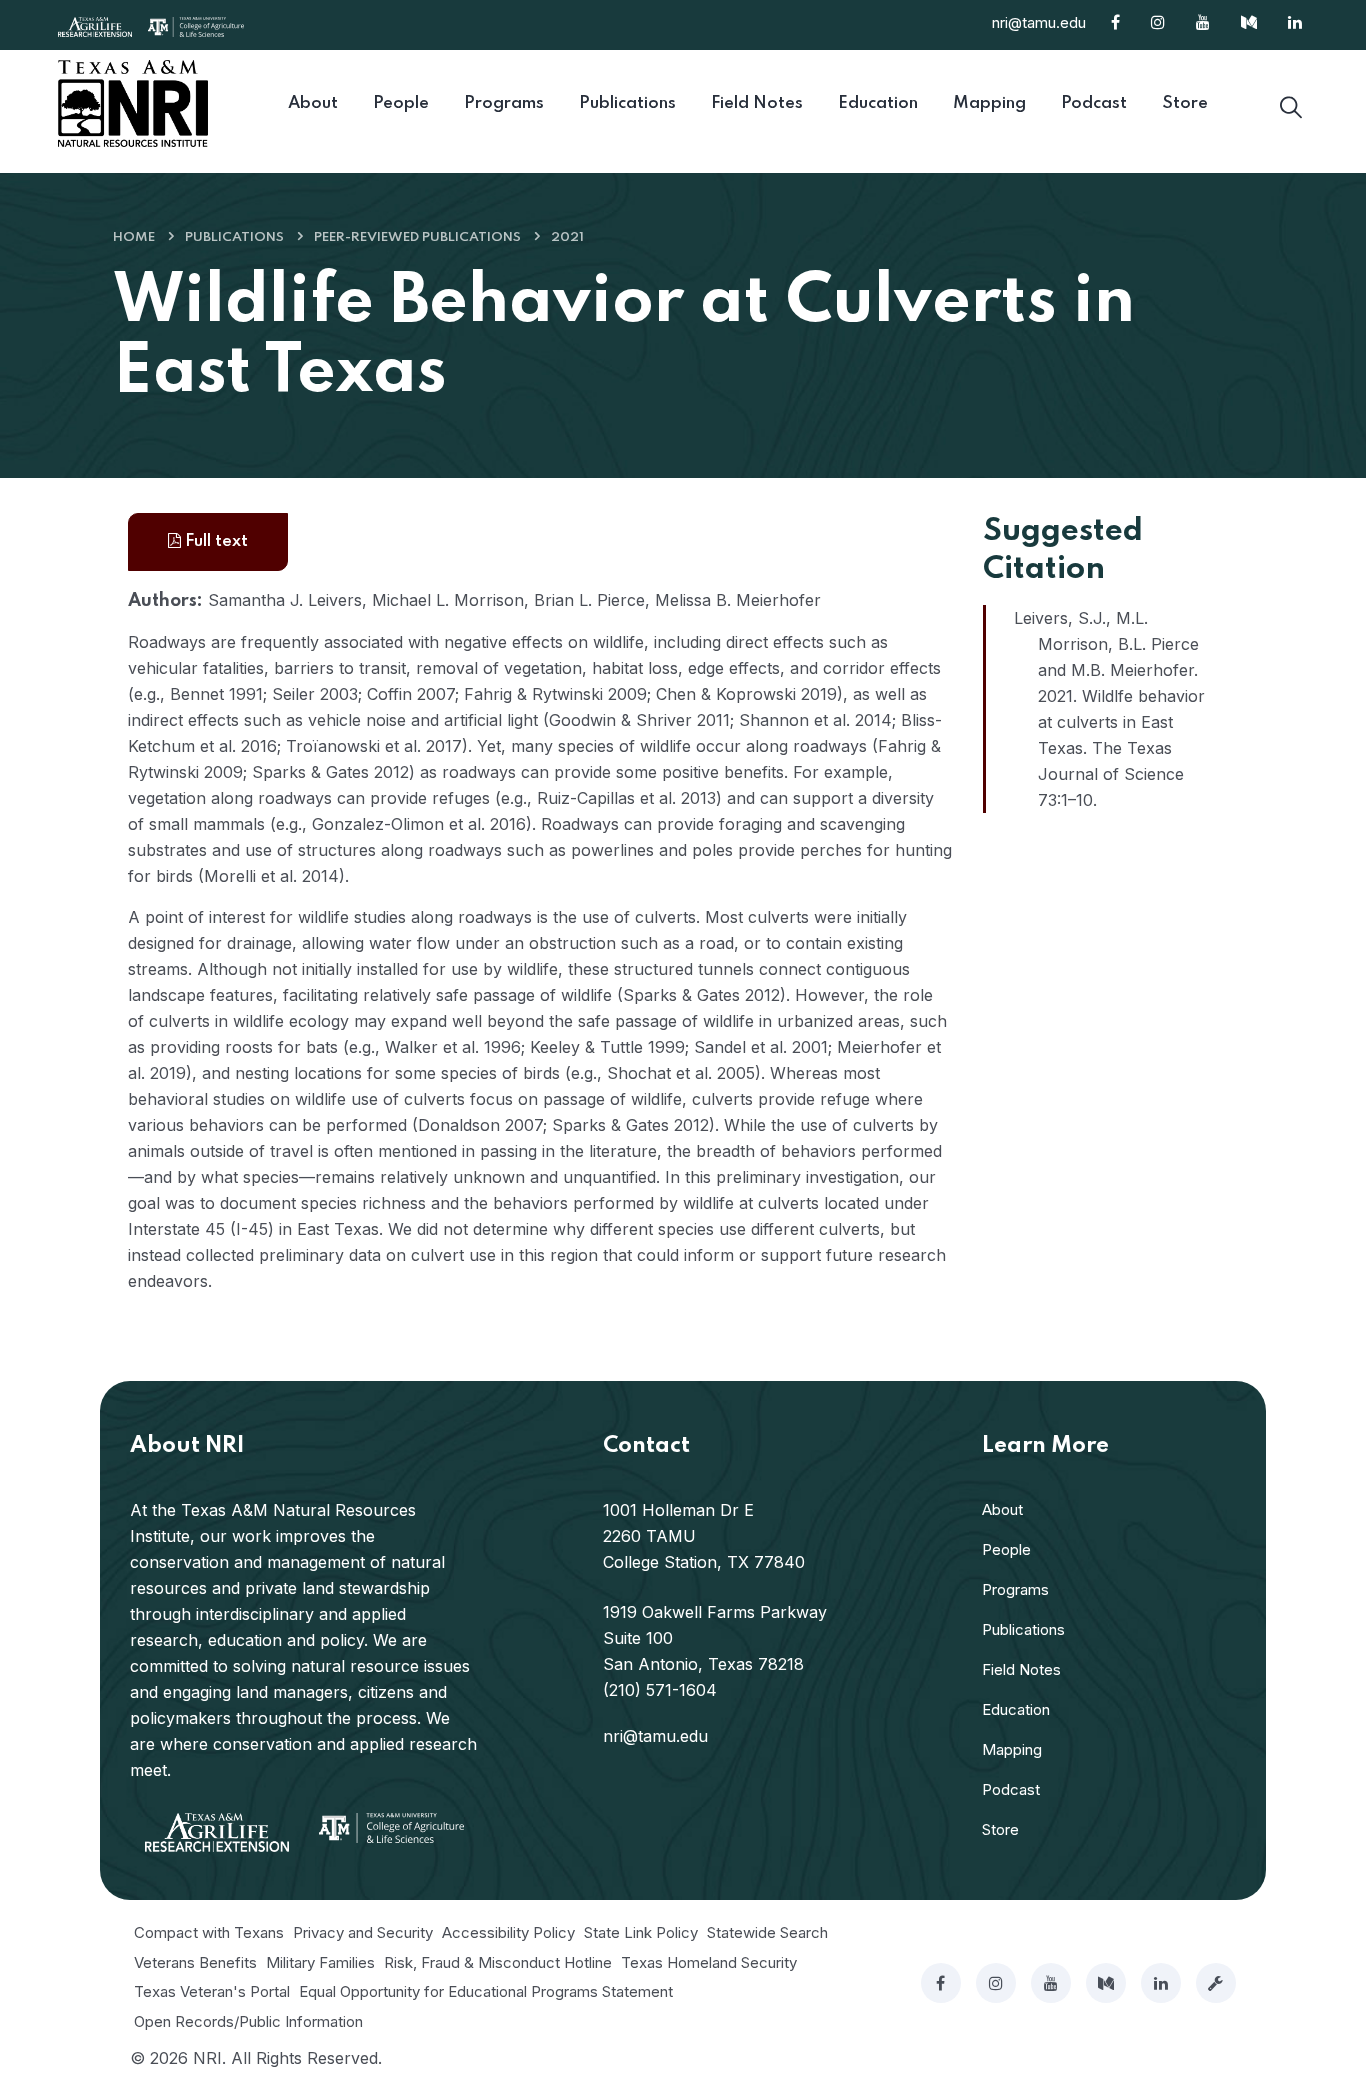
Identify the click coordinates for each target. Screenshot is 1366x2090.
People (1006, 1549)
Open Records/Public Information (248, 2021)
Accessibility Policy (508, 1932)
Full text (214, 541)
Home (134, 237)
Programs (1015, 1589)
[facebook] (941, 1983)
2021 (567, 237)
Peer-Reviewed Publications (417, 237)
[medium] (1106, 1983)
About (1002, 1509)
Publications (234, 237)
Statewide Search (767, 1932)
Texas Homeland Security (709, 1962)
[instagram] (996, 1983)
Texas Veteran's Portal (212, 1991)
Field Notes (1021, 1669)
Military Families (320, 1962)
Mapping (1012, 1749)
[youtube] (1051, 1983)
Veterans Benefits (195, 1962)
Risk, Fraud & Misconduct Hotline (498, 1962)
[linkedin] (1161, 1983)
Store (1000, 1829)
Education (1016, 1709)
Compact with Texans (209, 1932)
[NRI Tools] (1216, 1983)
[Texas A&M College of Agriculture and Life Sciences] (196, 25)
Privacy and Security (363, 1932)
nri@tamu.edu (1039, 22)
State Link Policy (641, 1932)
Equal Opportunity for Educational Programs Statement (486, 1991)
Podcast (1011, 1789)
